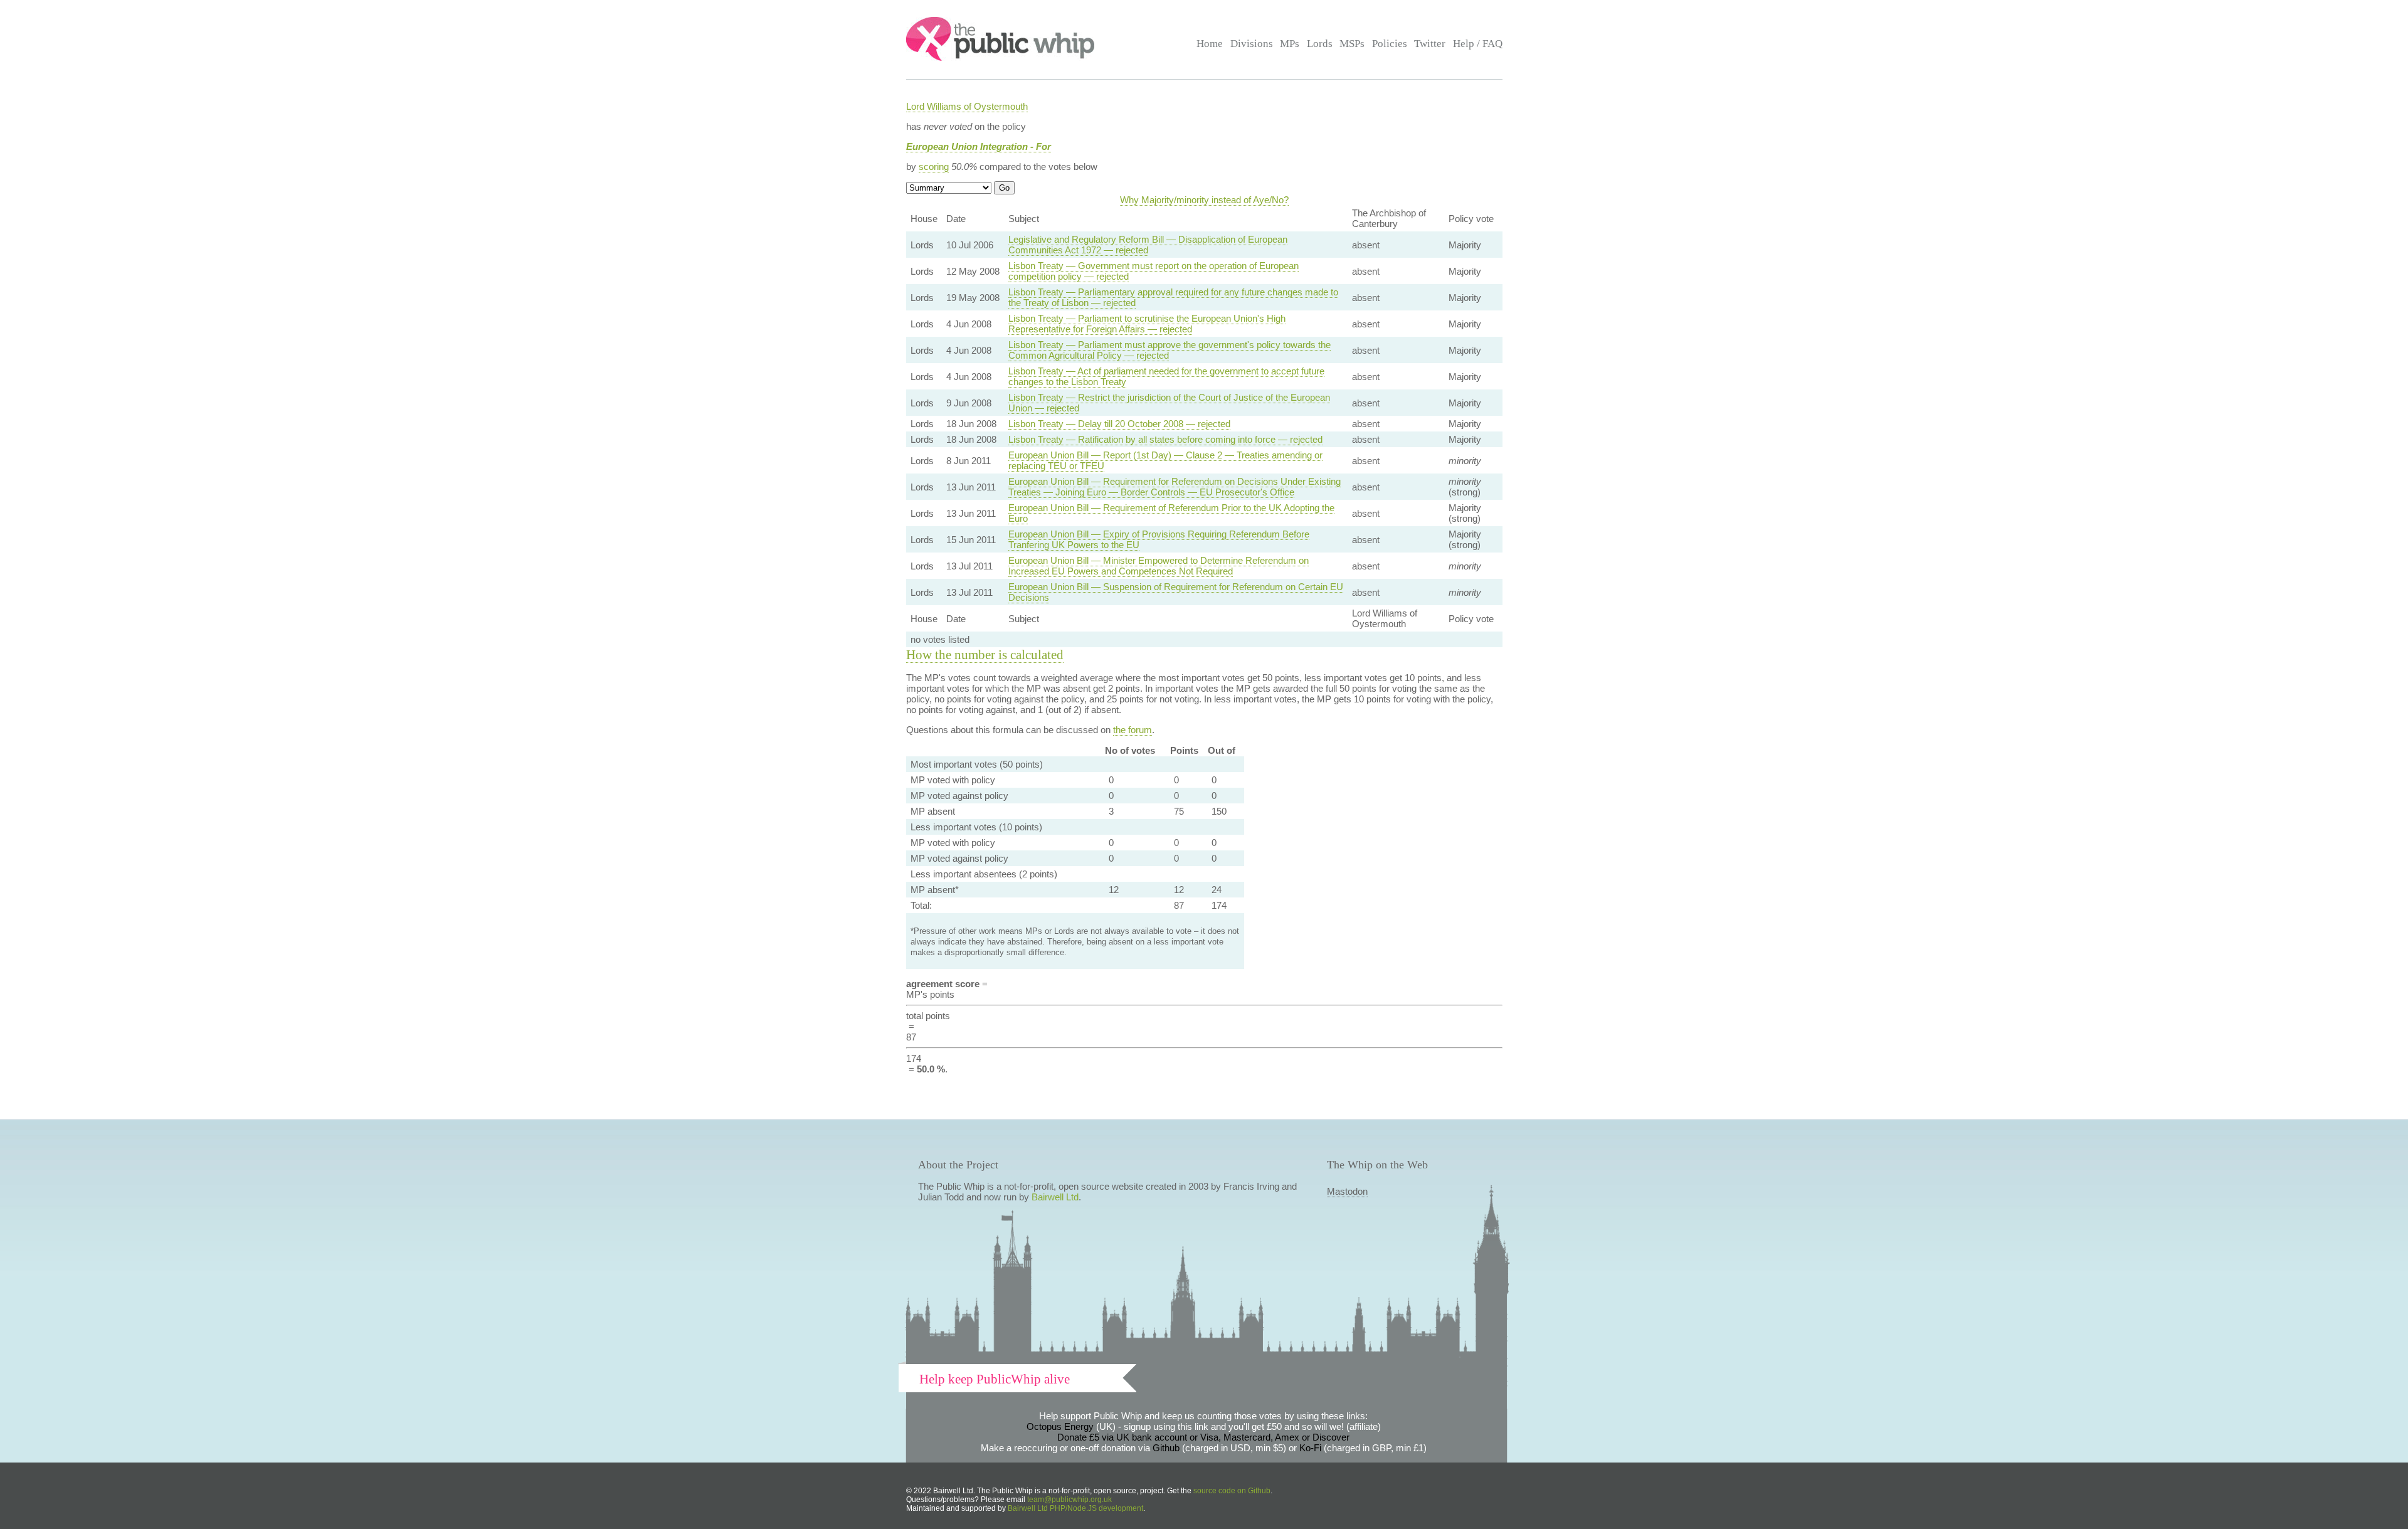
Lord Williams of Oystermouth (967, 106)
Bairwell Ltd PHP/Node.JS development (1075, 1508)
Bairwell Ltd (1055, 1197)
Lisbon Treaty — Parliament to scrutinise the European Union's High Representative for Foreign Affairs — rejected (1147, 324)
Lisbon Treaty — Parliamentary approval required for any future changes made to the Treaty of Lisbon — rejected (1173, 297)
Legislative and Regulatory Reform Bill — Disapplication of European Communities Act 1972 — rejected (1148, 245)
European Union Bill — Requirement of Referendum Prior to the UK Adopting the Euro (1171, 513)
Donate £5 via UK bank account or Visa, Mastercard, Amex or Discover (1203, 1437)
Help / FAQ (1478, 44)
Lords (1320, 44)
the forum (1133, 730)
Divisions (1252, 44)
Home (1210, 44)
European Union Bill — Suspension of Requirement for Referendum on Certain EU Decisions (1176, 592)
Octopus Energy (1060, 1426)
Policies (1390, 44)
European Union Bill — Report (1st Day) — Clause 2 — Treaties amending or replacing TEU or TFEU (1165, 460)
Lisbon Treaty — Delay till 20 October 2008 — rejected (1119, 424)
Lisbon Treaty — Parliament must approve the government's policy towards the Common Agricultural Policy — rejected (1170, 350)
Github (1166, 1448)
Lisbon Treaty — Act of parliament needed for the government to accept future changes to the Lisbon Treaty (1166, 376)
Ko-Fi (1310, 1448)
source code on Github (1232, 1491)
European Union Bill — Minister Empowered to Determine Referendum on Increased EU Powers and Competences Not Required (1159, 566)
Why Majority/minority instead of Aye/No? (1204, 200)
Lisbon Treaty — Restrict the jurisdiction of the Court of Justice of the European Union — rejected (1169, 403)
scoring (934, 167)
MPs (1290, 44)
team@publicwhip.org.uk (1069, 1500)
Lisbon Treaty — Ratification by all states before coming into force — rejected (1165, 439)
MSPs (1352, 44)
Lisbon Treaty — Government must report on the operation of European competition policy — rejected (1154, 271)
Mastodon (1347, 1191)
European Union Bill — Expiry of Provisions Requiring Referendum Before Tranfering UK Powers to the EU (1159, 539)
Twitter (1430, 44)
